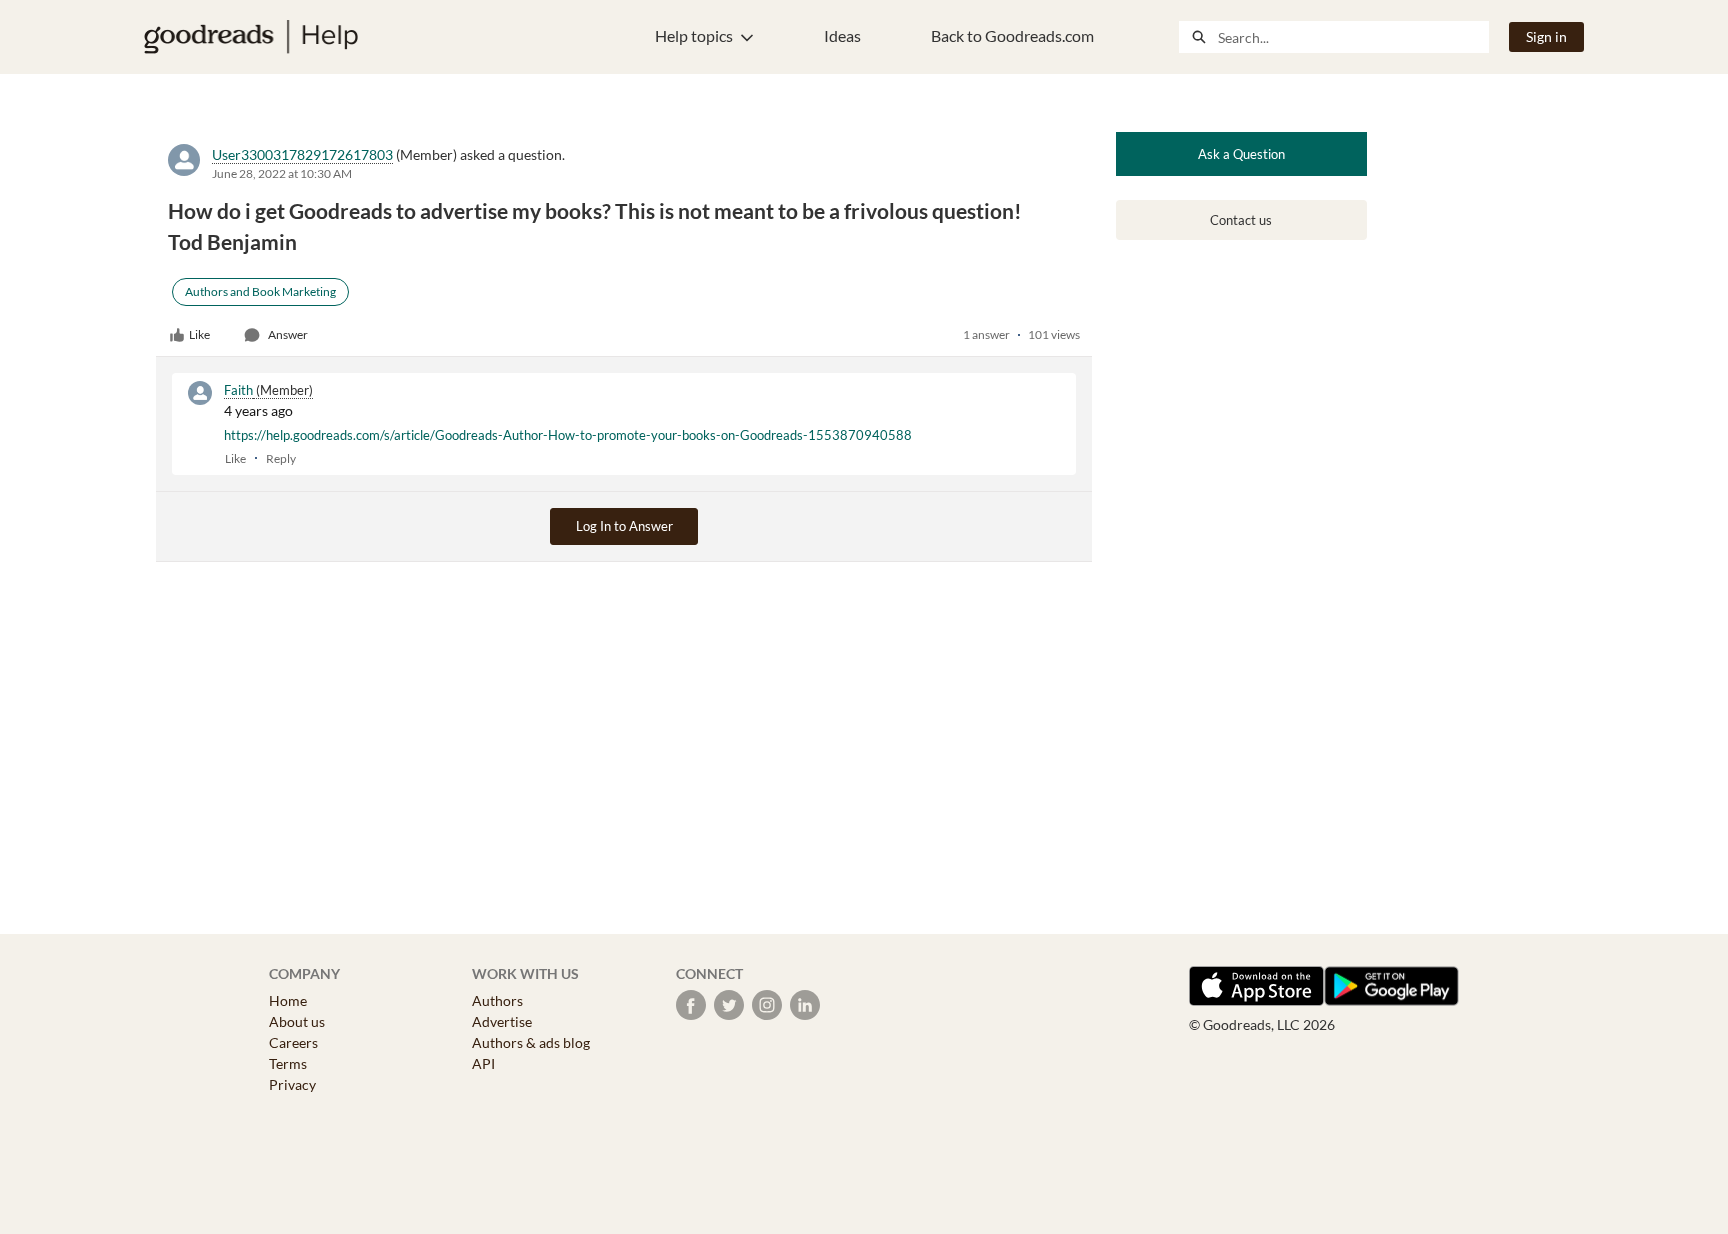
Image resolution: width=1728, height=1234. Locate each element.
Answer (288, 334)
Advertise (502, 1021)
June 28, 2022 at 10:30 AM (282, 173)
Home (288, 1000)
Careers (293, 1042)
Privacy (292, 1084)
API (483, 1063)
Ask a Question (1241, 154)
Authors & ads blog (531, 1042)
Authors (497, 1000)
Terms (288, 1063)
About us (297, 1021)
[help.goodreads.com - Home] (251, 37)
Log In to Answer (624, 526)
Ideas (842, 35)
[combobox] (1353, 37)
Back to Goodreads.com (1012, 35)
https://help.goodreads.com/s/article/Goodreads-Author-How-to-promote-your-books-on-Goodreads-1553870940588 (568, 435)
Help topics (694, 35)
